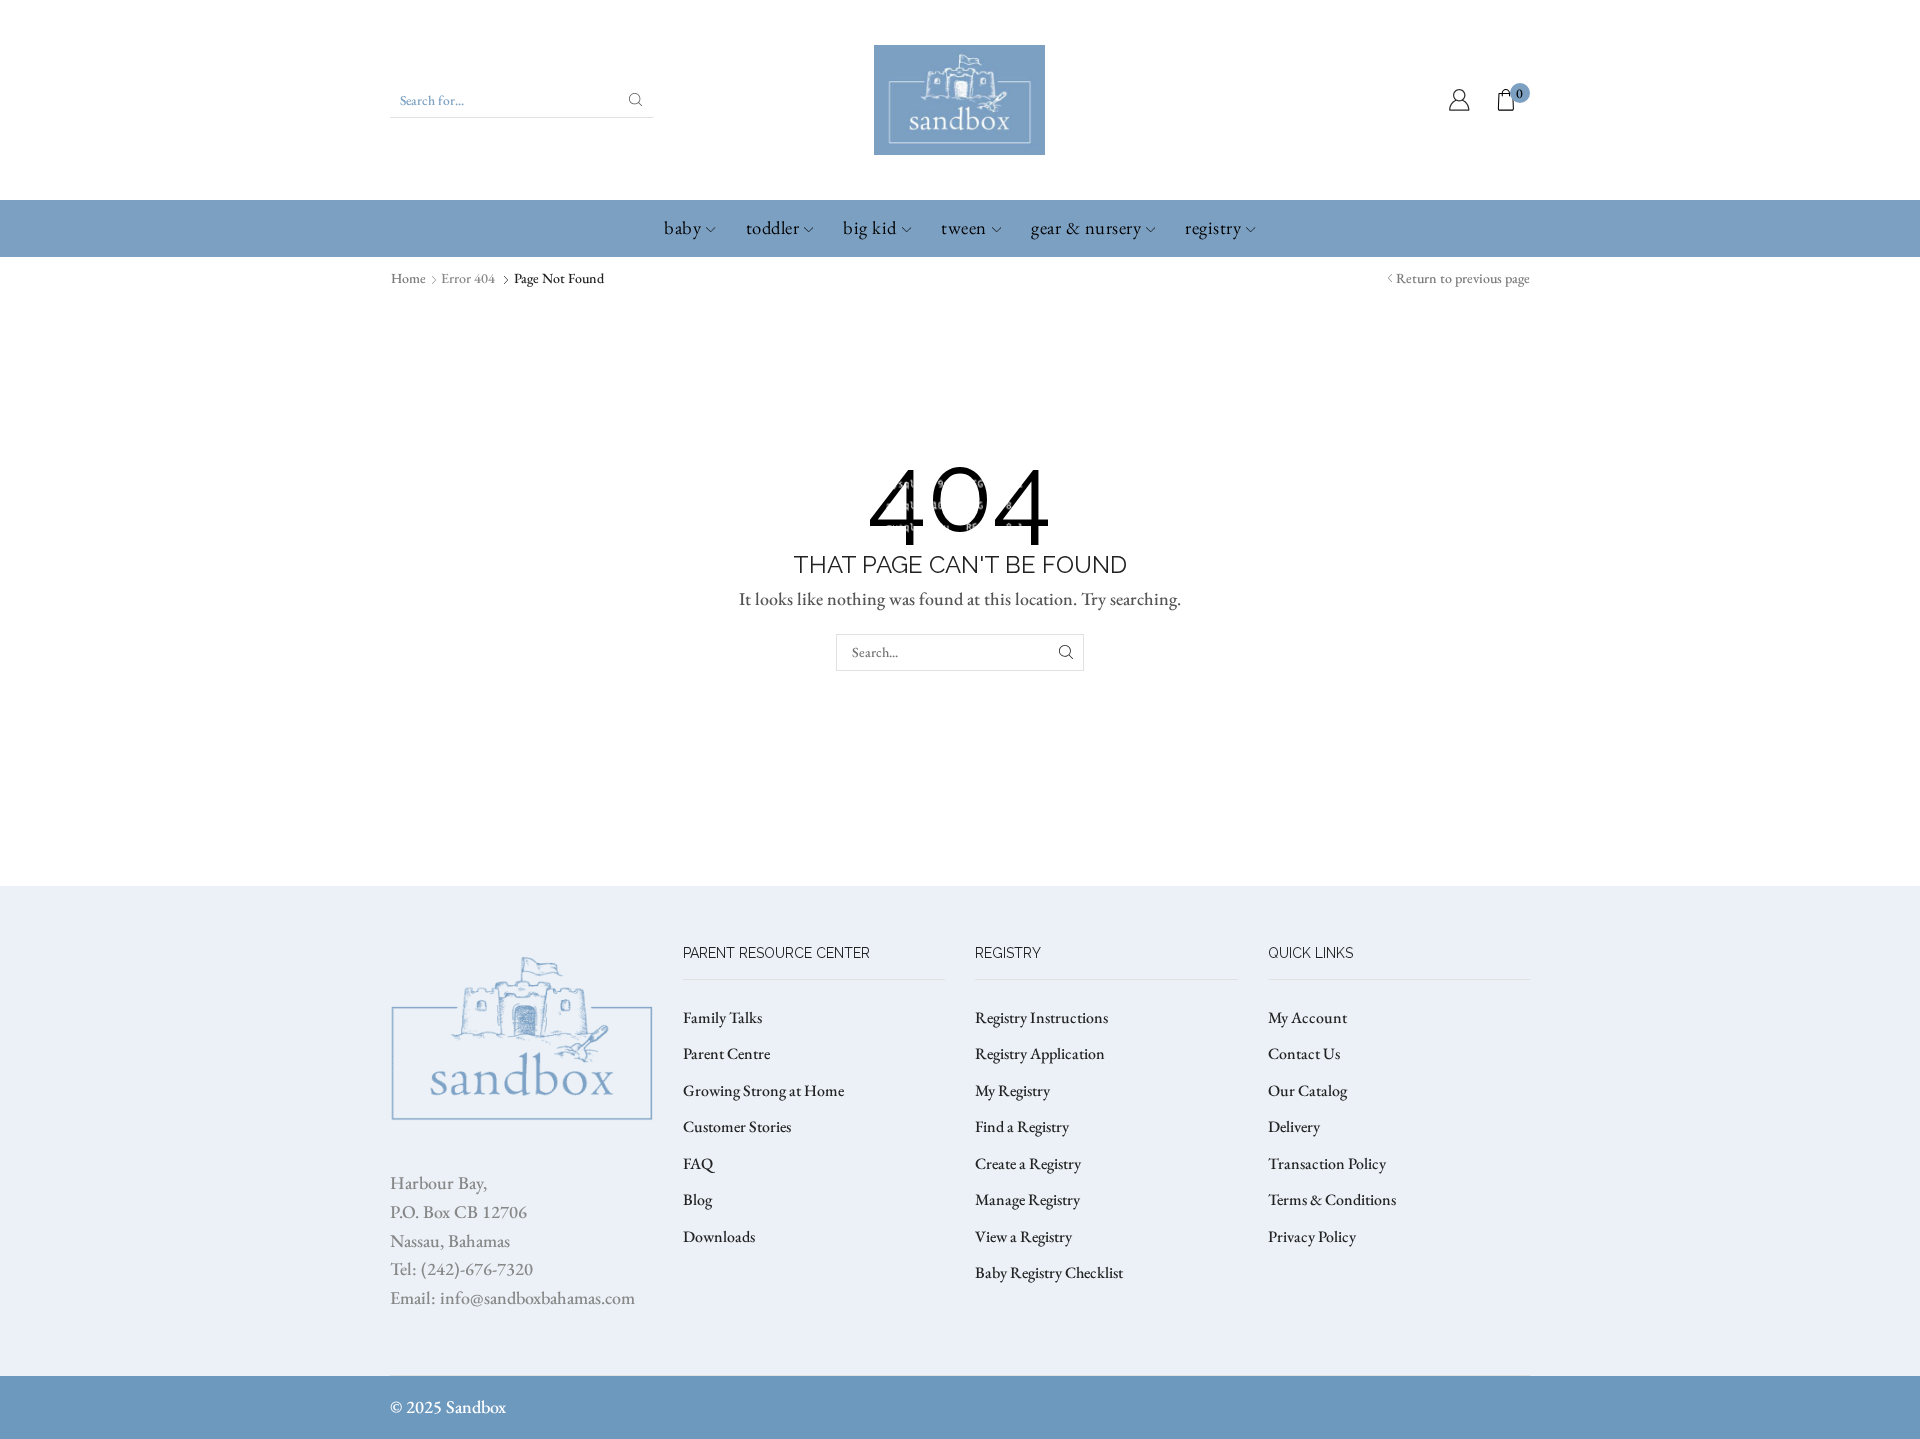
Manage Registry (1027, 1199)
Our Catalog (1307, 1090)
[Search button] (636, 100)
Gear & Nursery (1086, 227)
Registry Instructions (1041, 1017)
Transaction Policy (1327, 1163)
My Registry (1012, 1090)
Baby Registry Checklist (1049, 1272)
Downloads (719, 1236)
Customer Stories (737, 1126)
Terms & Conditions (1332, 1199)
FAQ (698, 1163)
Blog (697, 1199)
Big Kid (870, 227)
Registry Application (1040, 1053)
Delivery (1294, 1126)
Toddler (773, 227)
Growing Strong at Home (763, 1090)
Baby (682, 227)
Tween (964, 227)
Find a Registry (1022, 1126)
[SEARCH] (1065, 652)
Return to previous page (1463, 278)
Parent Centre (726, 1053)
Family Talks (722, 1017)
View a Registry (1023, 1236)
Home (408, 278)
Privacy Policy (1312, 1236)
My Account (1307, 1017)
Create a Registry (1028, 1163)
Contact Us (1304, 1053)
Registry (1213, 227)
